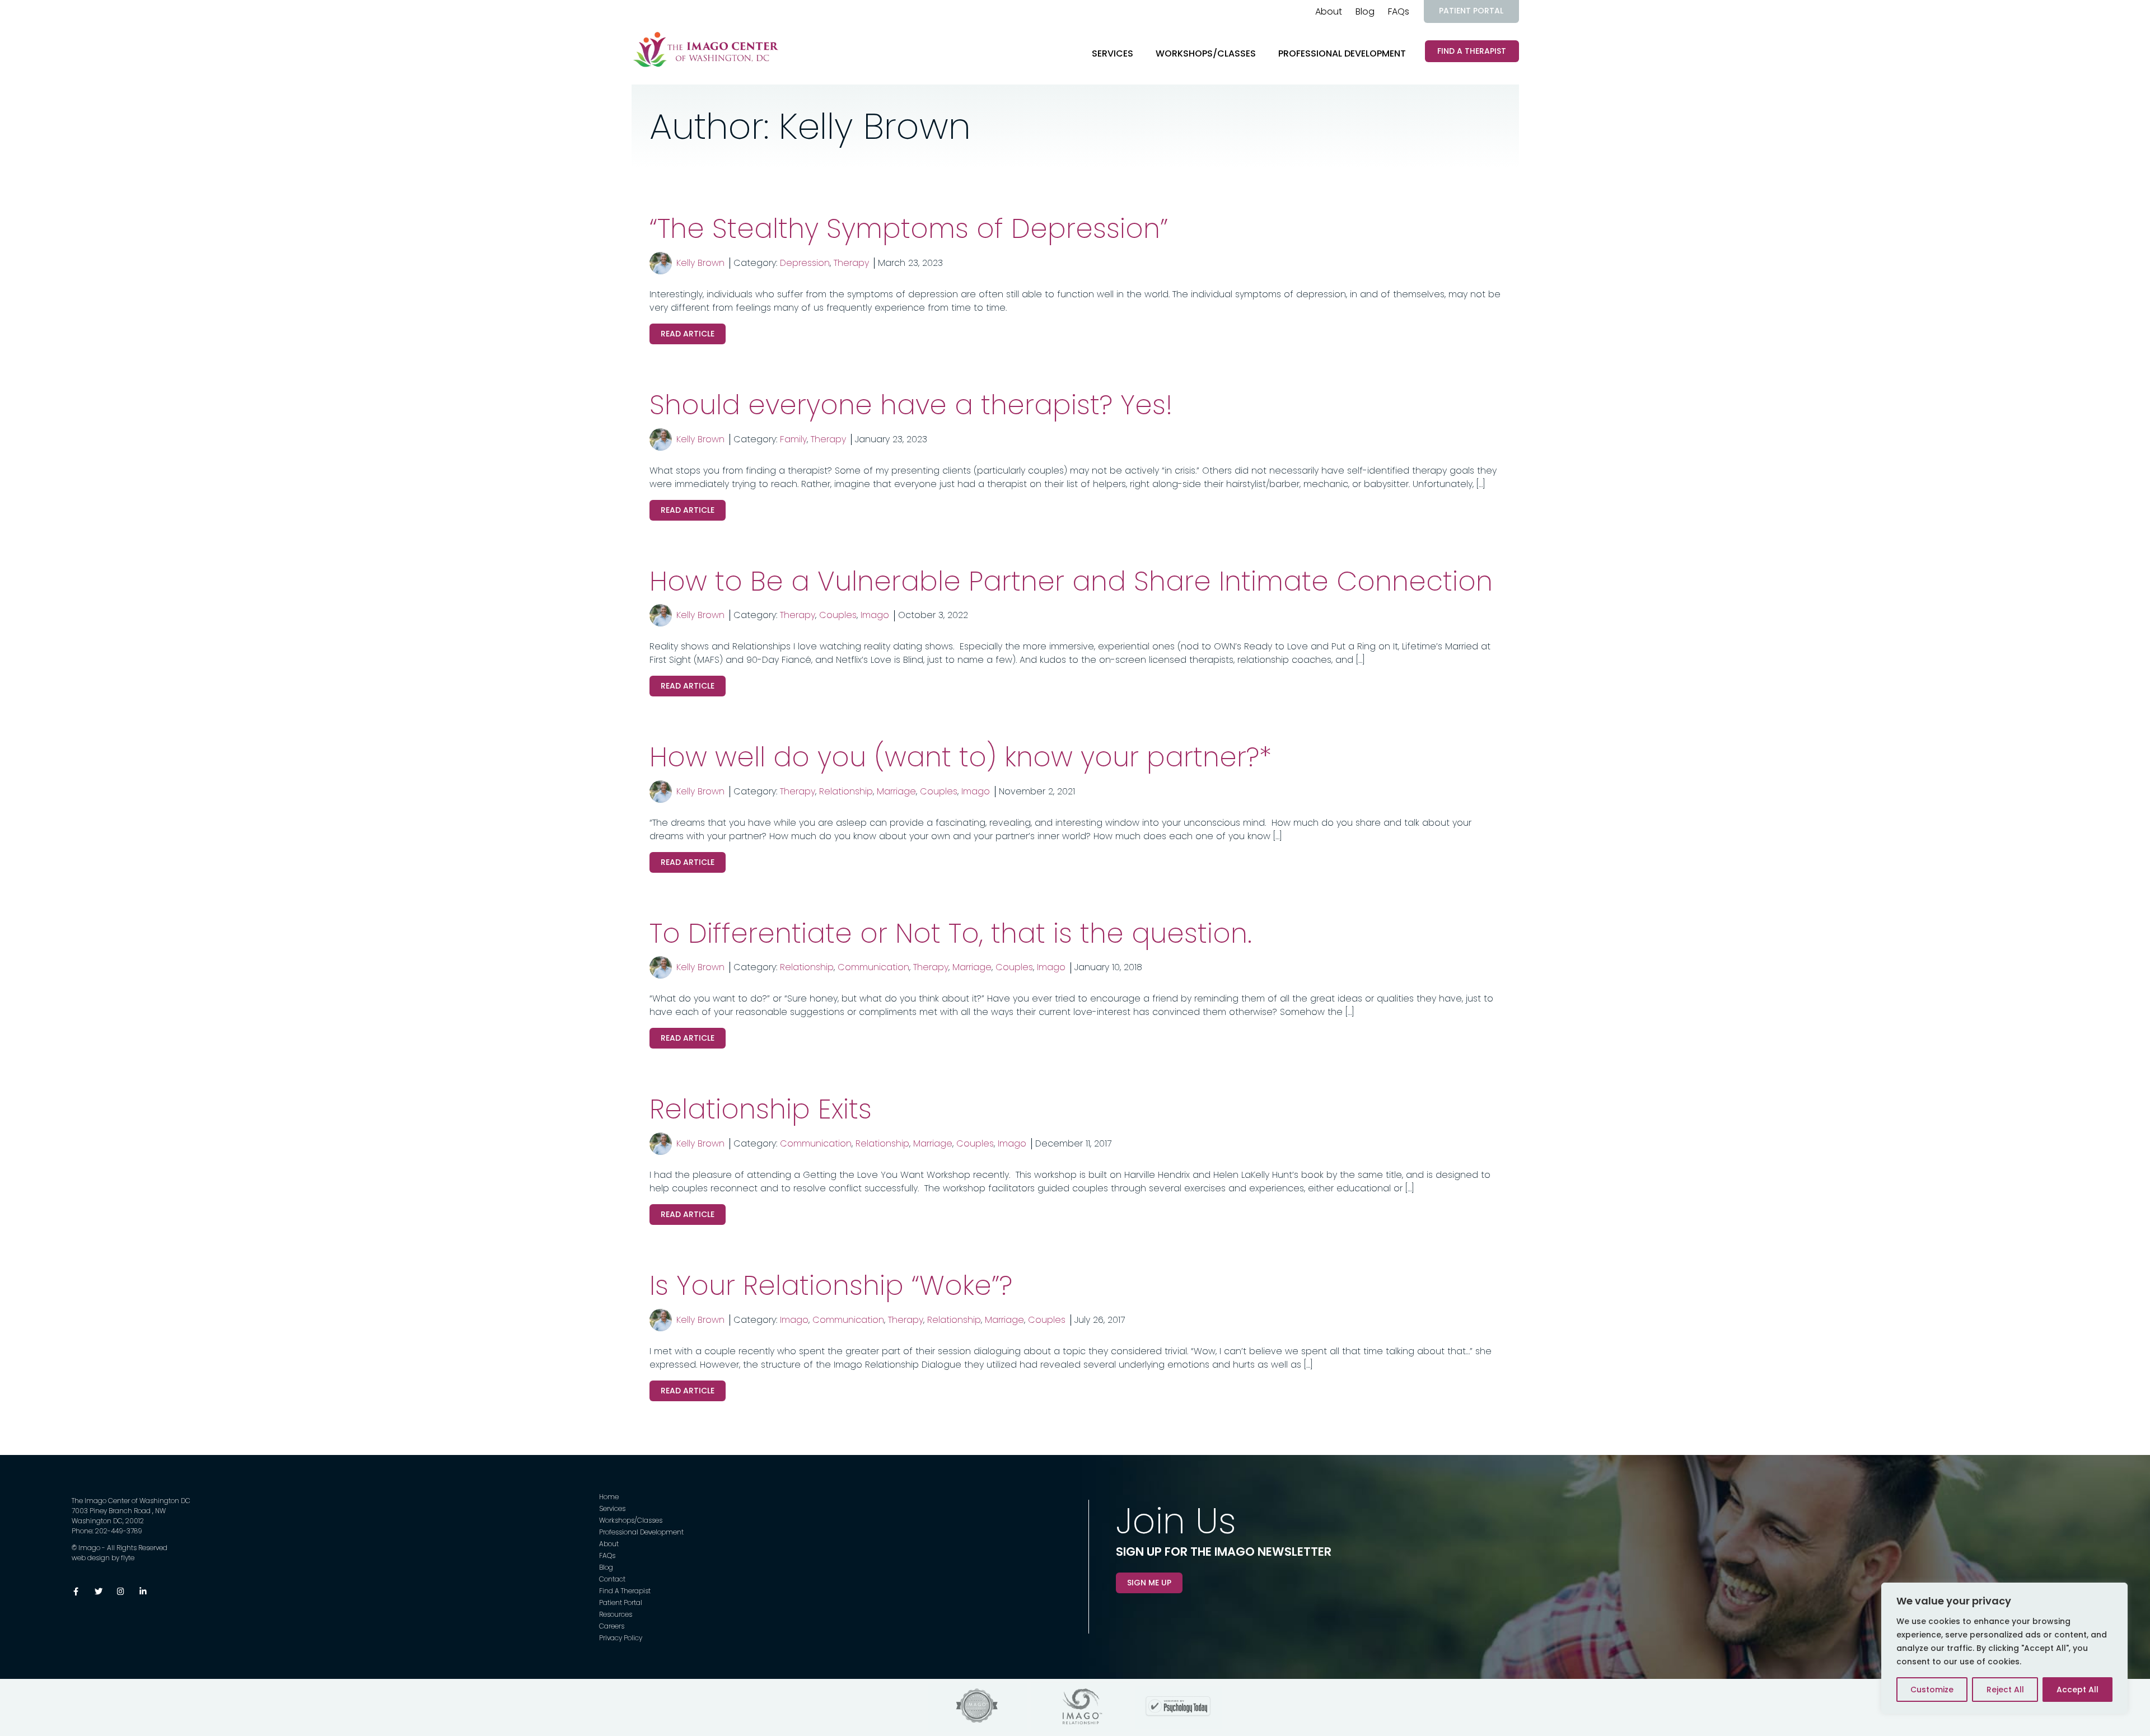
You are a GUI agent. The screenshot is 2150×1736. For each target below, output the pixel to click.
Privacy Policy (621, 1638)
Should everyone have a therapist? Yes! (911, 405)
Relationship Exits (761, 1109)
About (1329, 11)
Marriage (896, 791)
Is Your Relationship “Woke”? (831, 1286)
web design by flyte (103, 1558)
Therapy (851, 263)
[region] (2004, 1648)
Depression (805, 263)
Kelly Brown (700, 263)
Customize (1932, 1690)
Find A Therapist (1472, 51)
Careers (612, 1626)
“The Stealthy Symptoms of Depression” (909, 229)
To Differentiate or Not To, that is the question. (951, 933)
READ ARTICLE (688, 334)
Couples (838, 615)
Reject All (2005, 1690)
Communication (873, 967)
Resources (616, 1614)
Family (793, 439)
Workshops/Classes (1206, 53)
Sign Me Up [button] (1149, 1583)
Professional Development (1342, 53)
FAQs (1399, 11)
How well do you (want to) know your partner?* (961, 757)
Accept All (2077, 1690)
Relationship (846, 791)
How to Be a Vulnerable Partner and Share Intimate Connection (1071, 581)
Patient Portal (1471, 11)
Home (609, 1497)
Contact (612, 1579)
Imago (875, 615)
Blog (1365, 11)
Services (1113, 53)
